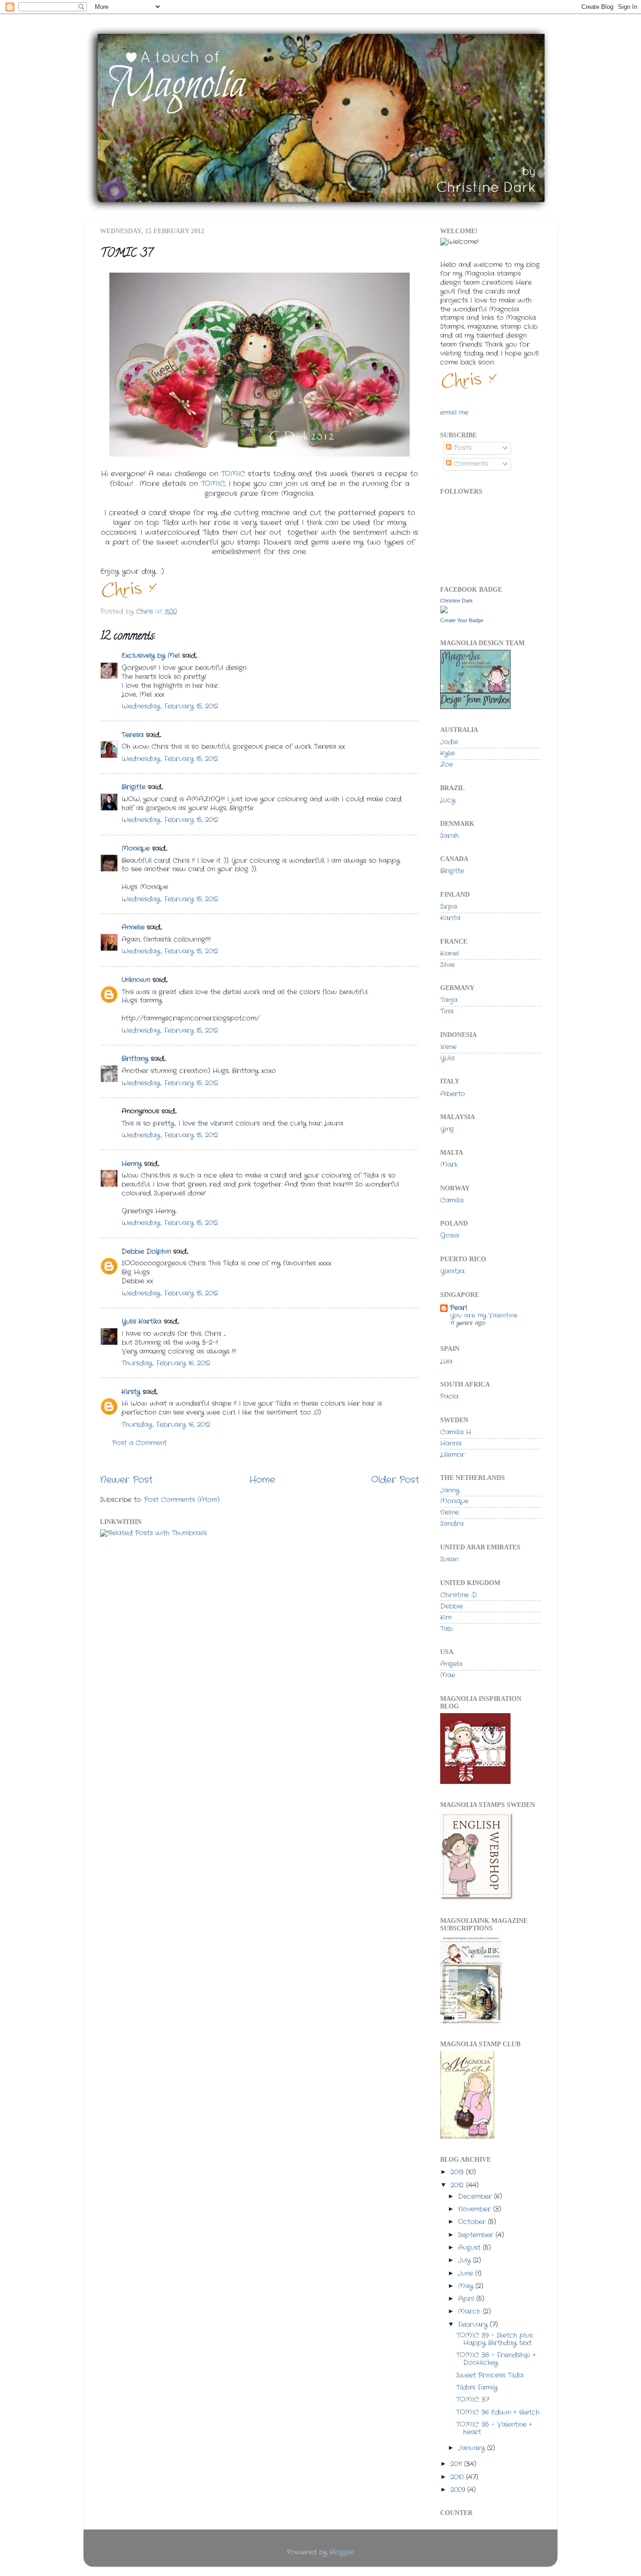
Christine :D (459, 1595)
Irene (448, 1047)
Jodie (449, 742)
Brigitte (134, 787)
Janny (450, 1490)
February (474, 2325)
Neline (450, 1513)
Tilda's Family (477, 2388)
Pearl (458, 1308)
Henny (132, 1164)
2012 (458, 2185)
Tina (447, 1011)
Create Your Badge (462, 620)
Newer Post (126, 1480)
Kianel (450, 954)
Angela (451, 1664)
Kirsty (131, 1392)
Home (262, 1480)
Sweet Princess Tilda (490, 2375)
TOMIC (233, 474)
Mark (449, 1165)
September (477, 2235)
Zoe (446, 765)
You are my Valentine (484, 1315)
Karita (450, 918)
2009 (459, 2490)
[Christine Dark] (444, 612)
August (470, 2248)
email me (454, 413)
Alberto (453, 1094)
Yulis (447, 1058)
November (476, 2209)
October (473, 2222)
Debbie (451, 1606)
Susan (449, 1559)
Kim (446, 1618)
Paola (449, 1397)
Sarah (450, 836)
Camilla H (456, 1432)
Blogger (342, 2552)
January (473, 2448)
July (465, 2260)
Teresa (133, 735)
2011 (457, 2464)
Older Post (395, 1480)
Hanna (451, 1444)
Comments (470, 464)
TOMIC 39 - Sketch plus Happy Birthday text (494, 2339)
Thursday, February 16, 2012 (166, 1363)
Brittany (135, 1059)
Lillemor (452, 1455)
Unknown (136, 980)
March (470, 2312)
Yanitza (452, 1271)
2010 (458, 2477)
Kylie (447, 753)
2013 (458, 2172)
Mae (448, 1675)
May (467, 2286)
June (467, 2274)
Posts (462, 448)
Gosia (450, 1236)
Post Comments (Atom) (182, 1500)
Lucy (448, 800)
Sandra (452, 1524)
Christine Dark (457, 601)
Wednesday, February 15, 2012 (170, 706)
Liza (446, 1361)
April (467, 2299)
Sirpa (449, 907)
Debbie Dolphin (146, 1252)
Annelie (133, 927)
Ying (447, 1129)
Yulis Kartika (141, 1322)
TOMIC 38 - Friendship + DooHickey (496, 2359)
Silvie (447, 965)
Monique (136, 849)
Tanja (449, 1000)
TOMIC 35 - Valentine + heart (494, 2428)
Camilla (452, 1200)
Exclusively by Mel (151, 656)
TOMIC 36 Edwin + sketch (498, 2412)
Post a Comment (139, 1443)
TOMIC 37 (473, 2400)
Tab (446, 1629)
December (476, 2197)
